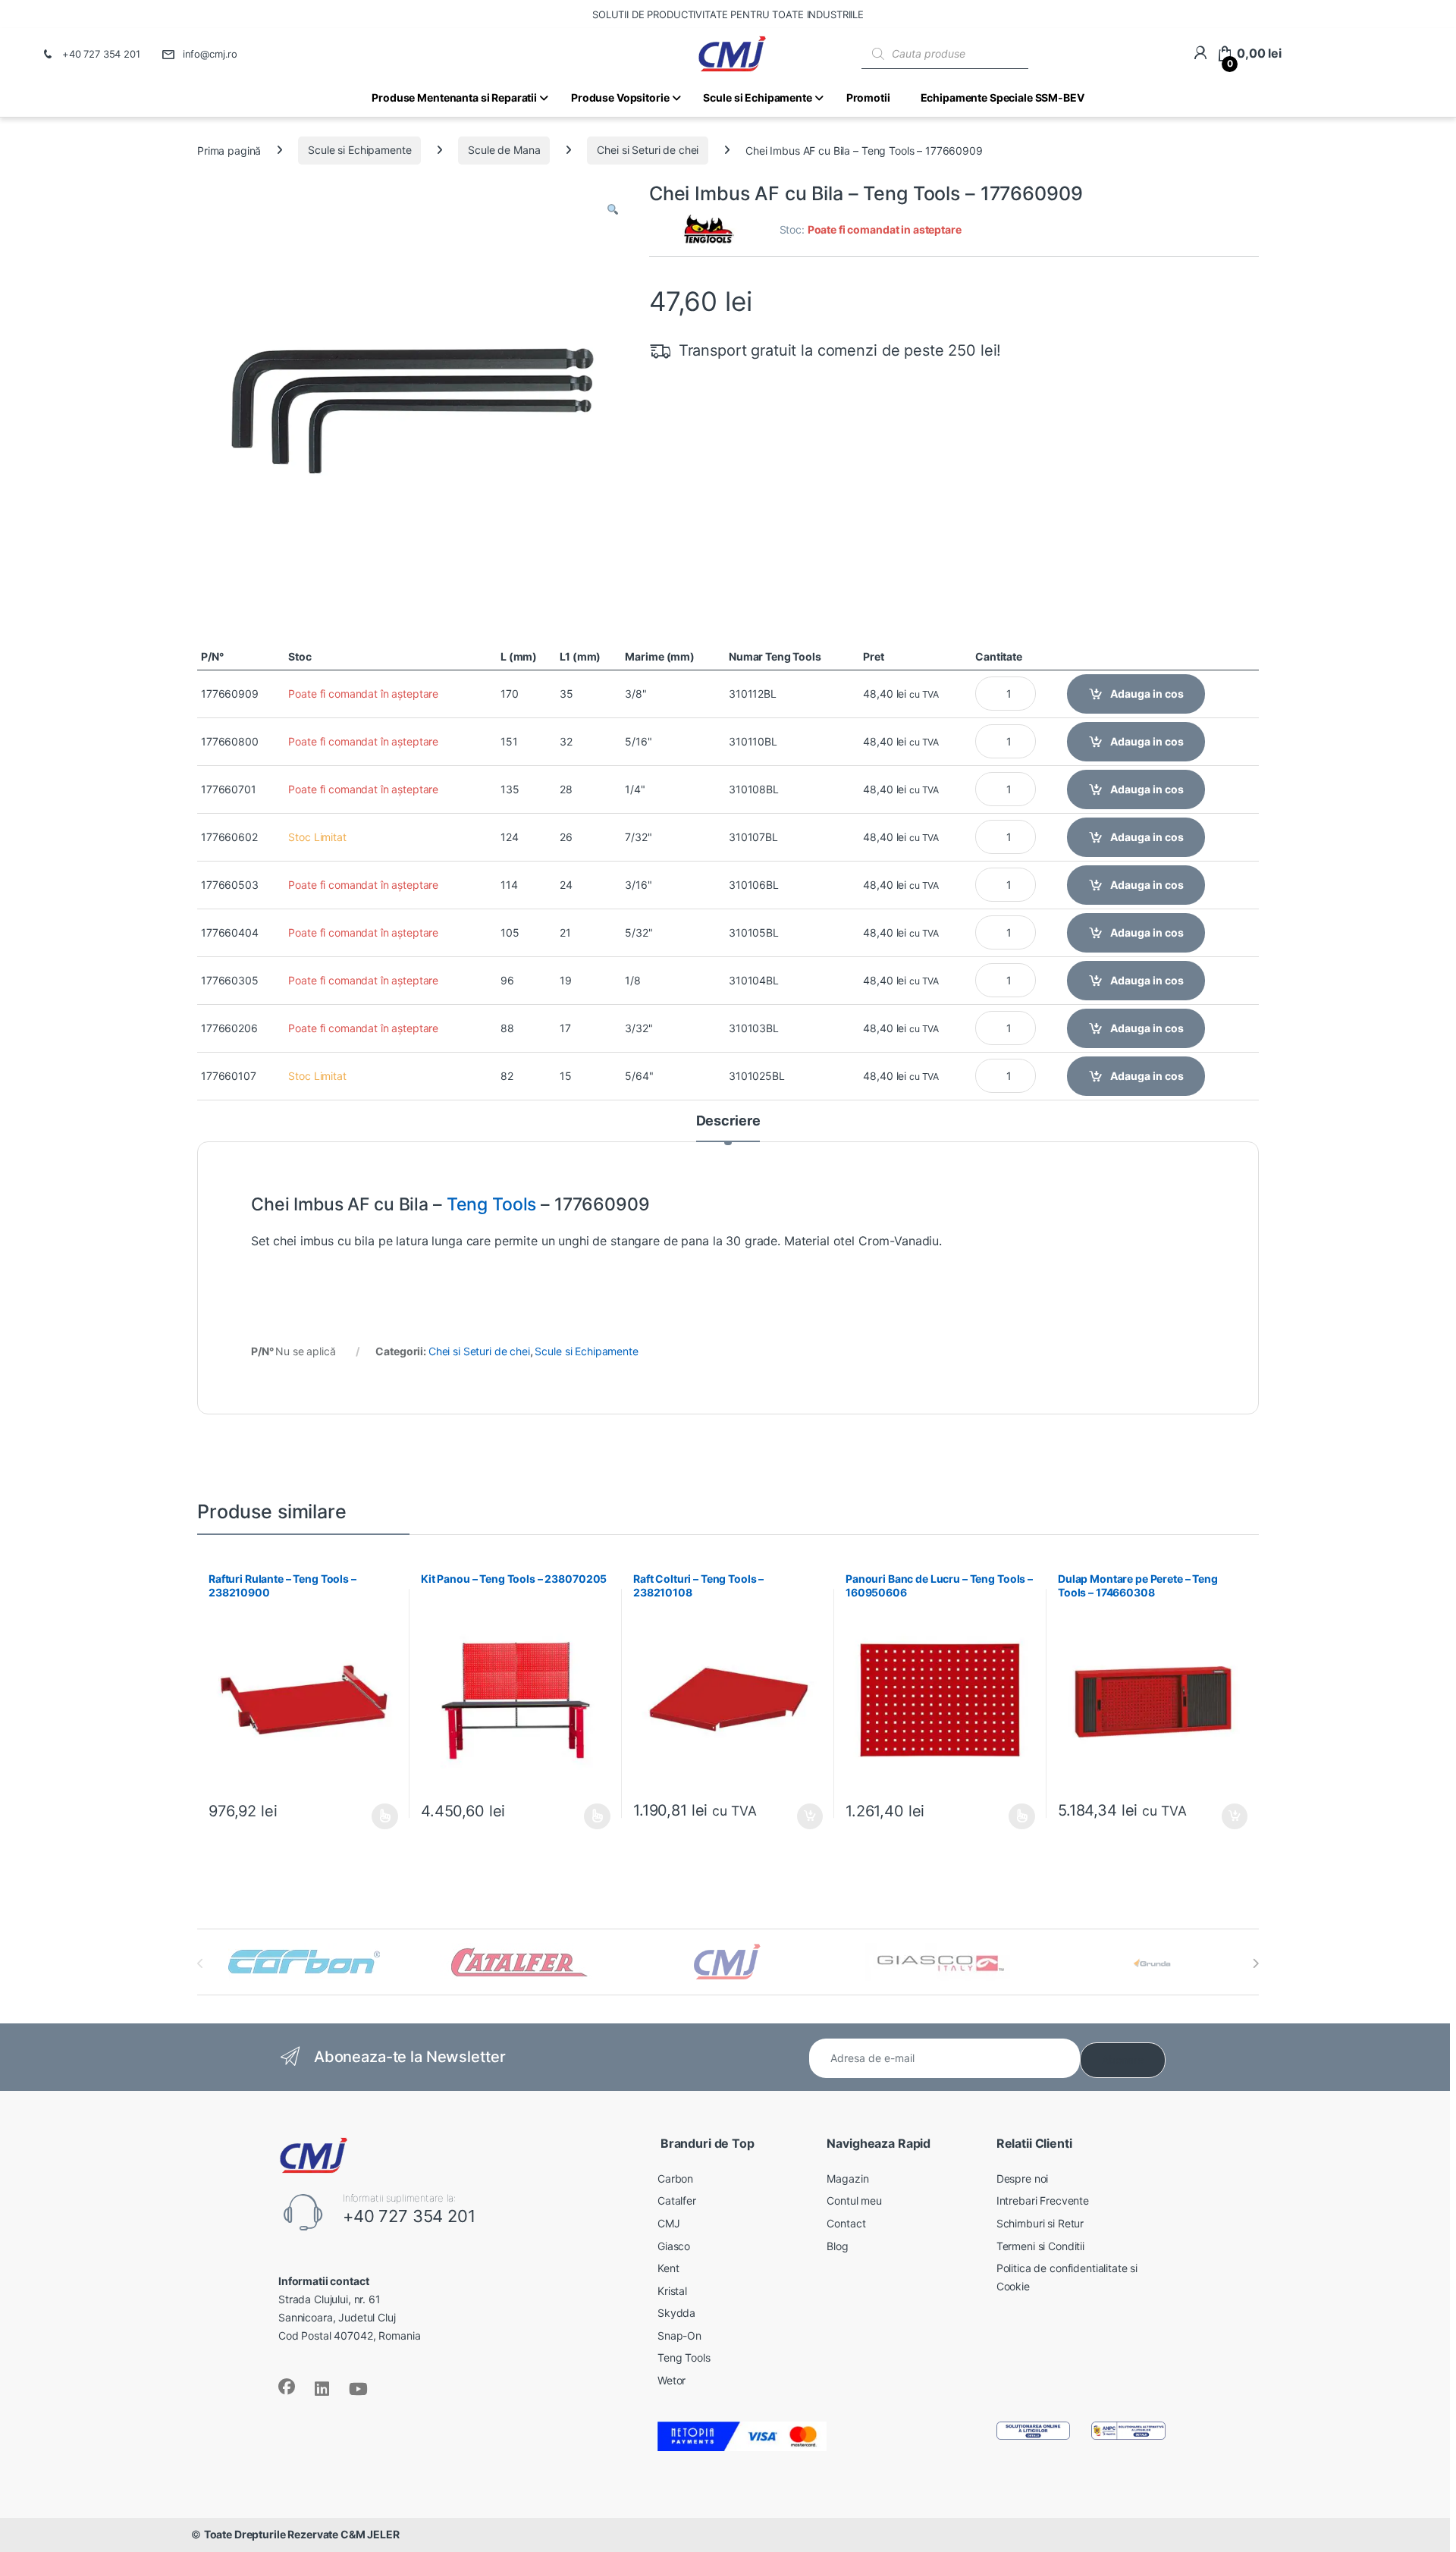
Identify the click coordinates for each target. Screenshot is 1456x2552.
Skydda (676, 2313)
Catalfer (677, 2200)
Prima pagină (229, 150)
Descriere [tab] (728, 1121)
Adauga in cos (1147, 694)
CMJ (669, 2223)
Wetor (672, 2380)
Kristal (672, 2291)
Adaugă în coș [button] (804, 1816)
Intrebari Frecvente (1043, 2200)
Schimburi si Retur (1040, 2223)
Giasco (674, 2246)
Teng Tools (492, 1204)
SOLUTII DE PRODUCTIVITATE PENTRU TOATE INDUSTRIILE (728, 14)
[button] (613, 210)
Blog (837, 2246)
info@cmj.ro (210, 54)
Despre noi (1023, 2178)
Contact (846, 2223)
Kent (668, 2268)
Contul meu (854, 2200)
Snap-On (679, 2335)
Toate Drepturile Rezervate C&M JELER (302, 2534)
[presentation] (1255, 1963)
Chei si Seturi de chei (648, 150)
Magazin (847, 2178)
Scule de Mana (504, 150)
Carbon (675, 2178)
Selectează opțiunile (371, 1816)
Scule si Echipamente (359, 150)
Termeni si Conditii (1040, 2246)
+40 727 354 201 (101, 54)
